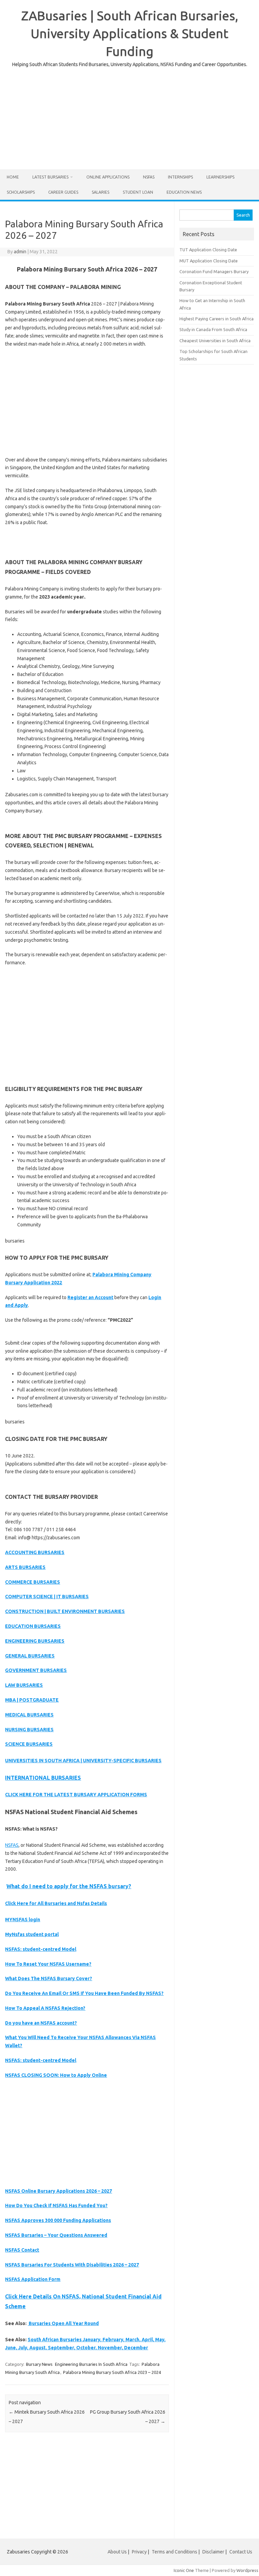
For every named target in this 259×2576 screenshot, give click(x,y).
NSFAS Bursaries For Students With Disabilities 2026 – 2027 (72, 2265)
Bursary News (39, 2364)
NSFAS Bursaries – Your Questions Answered (56, 2235)
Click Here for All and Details (56, 1903)
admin (20, 252)
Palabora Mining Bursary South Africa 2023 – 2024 (112, 2372)
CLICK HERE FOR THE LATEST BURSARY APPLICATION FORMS (76, 1795)
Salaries (100, 192)
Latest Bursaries (50, 177)
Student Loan (138, 192)
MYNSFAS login (23, 1920)
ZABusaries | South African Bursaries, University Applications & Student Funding (130, 33)
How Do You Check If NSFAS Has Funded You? (56, 2205)
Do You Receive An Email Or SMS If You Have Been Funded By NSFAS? (84, 1993)
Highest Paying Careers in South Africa (217, 319)
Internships (180, 177)
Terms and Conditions (175, 2552)
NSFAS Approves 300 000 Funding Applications (58, 2220)
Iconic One (184, 2570)
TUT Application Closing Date (208, 250)
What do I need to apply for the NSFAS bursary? (69, 1886)
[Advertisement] (129, 116)
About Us (117, 2552)
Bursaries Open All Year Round (63, 2323)
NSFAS (149, 177)
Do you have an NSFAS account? (41, 2023)
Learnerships (220, 177)
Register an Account (90, 1297)
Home (13, 177)
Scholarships (21, 192)
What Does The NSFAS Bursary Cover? (49, 1978)
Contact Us (241, 2552)
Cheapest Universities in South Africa (215, 341)
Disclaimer (213, 2552)
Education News (184, 192)
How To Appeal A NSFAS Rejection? (45, 2008)
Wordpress (247, 2570)
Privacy (140, 2552)
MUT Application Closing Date (209, 261)
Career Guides (63, 192)
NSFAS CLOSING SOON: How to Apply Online (56, 2075)
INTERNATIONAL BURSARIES (43, 1778)
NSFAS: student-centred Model (41, 1949)
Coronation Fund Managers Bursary (214, 271)
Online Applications (108, 177)
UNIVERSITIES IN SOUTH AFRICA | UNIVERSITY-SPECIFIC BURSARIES (83, 1761)
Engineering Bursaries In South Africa (91, 2364)
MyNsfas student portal (32, 1934)
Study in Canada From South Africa (213, 329)
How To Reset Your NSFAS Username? (48, 1964)
